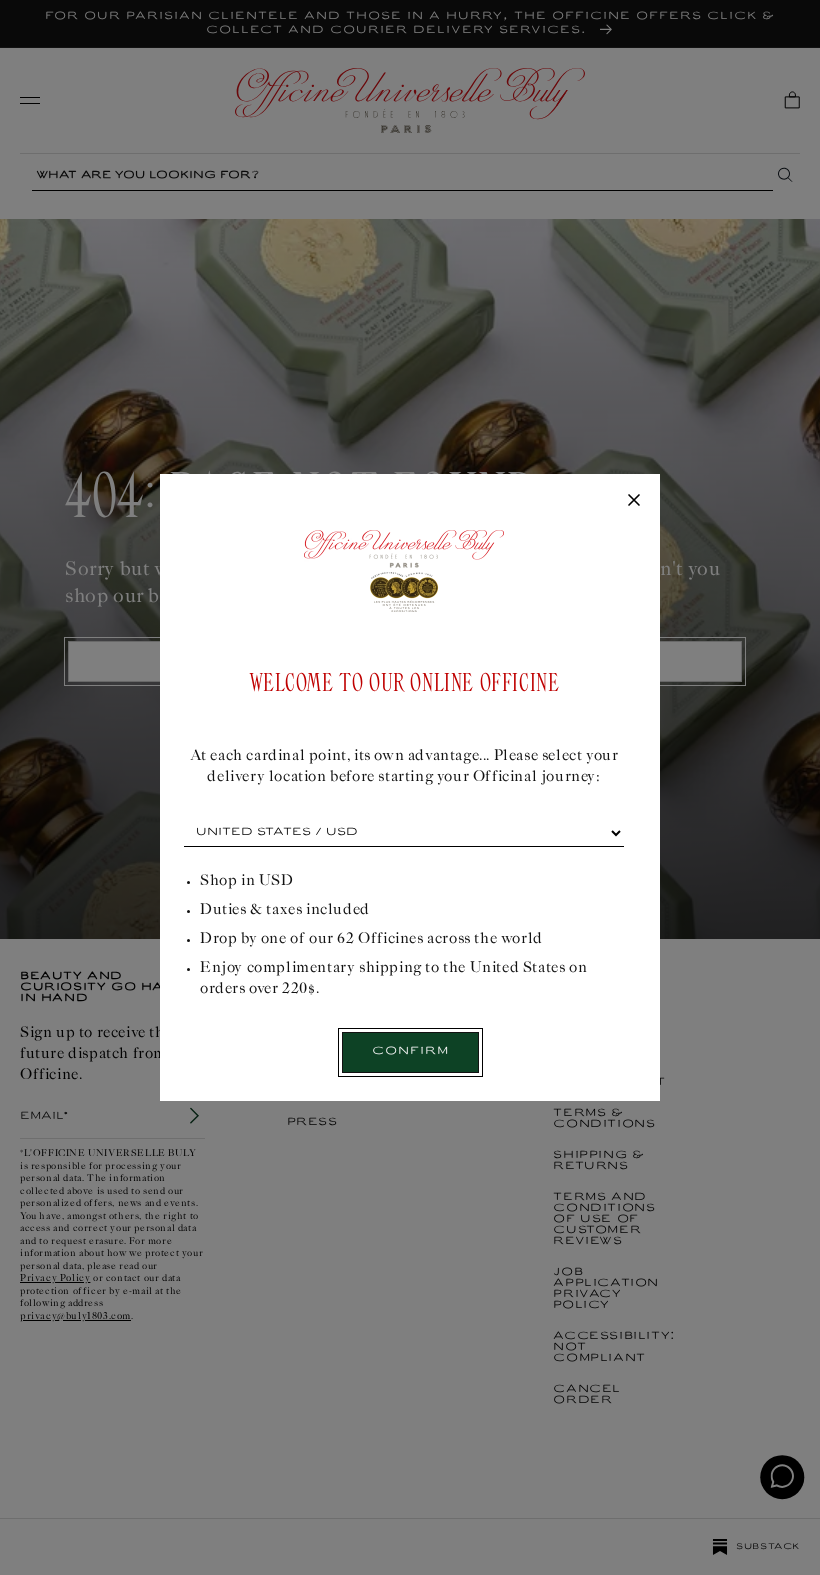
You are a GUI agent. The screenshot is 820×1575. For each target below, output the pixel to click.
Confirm (410, 1051)
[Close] (634, 501)
